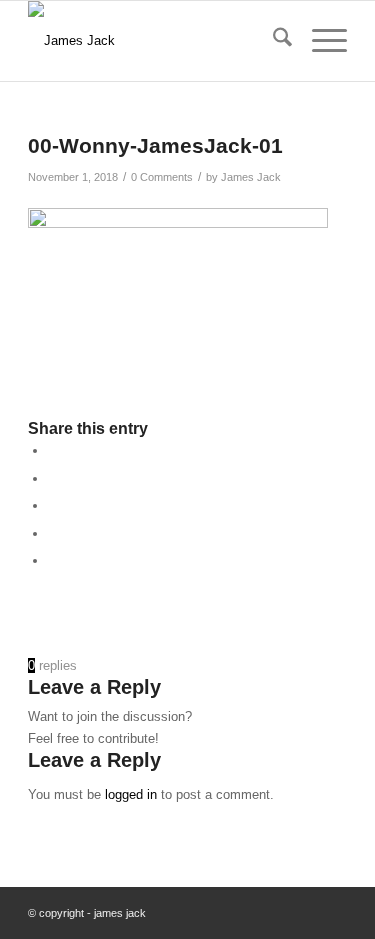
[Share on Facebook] (53, 450)
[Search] (272, 41)
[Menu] (319, 41)
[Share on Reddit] (53, 533)
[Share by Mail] (53, 560)
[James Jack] (155, 41)
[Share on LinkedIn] (53, 505)
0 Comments (162, 177)
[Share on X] (53, 478)
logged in (131, 794)
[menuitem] (272, 41)
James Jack (251, 177)
